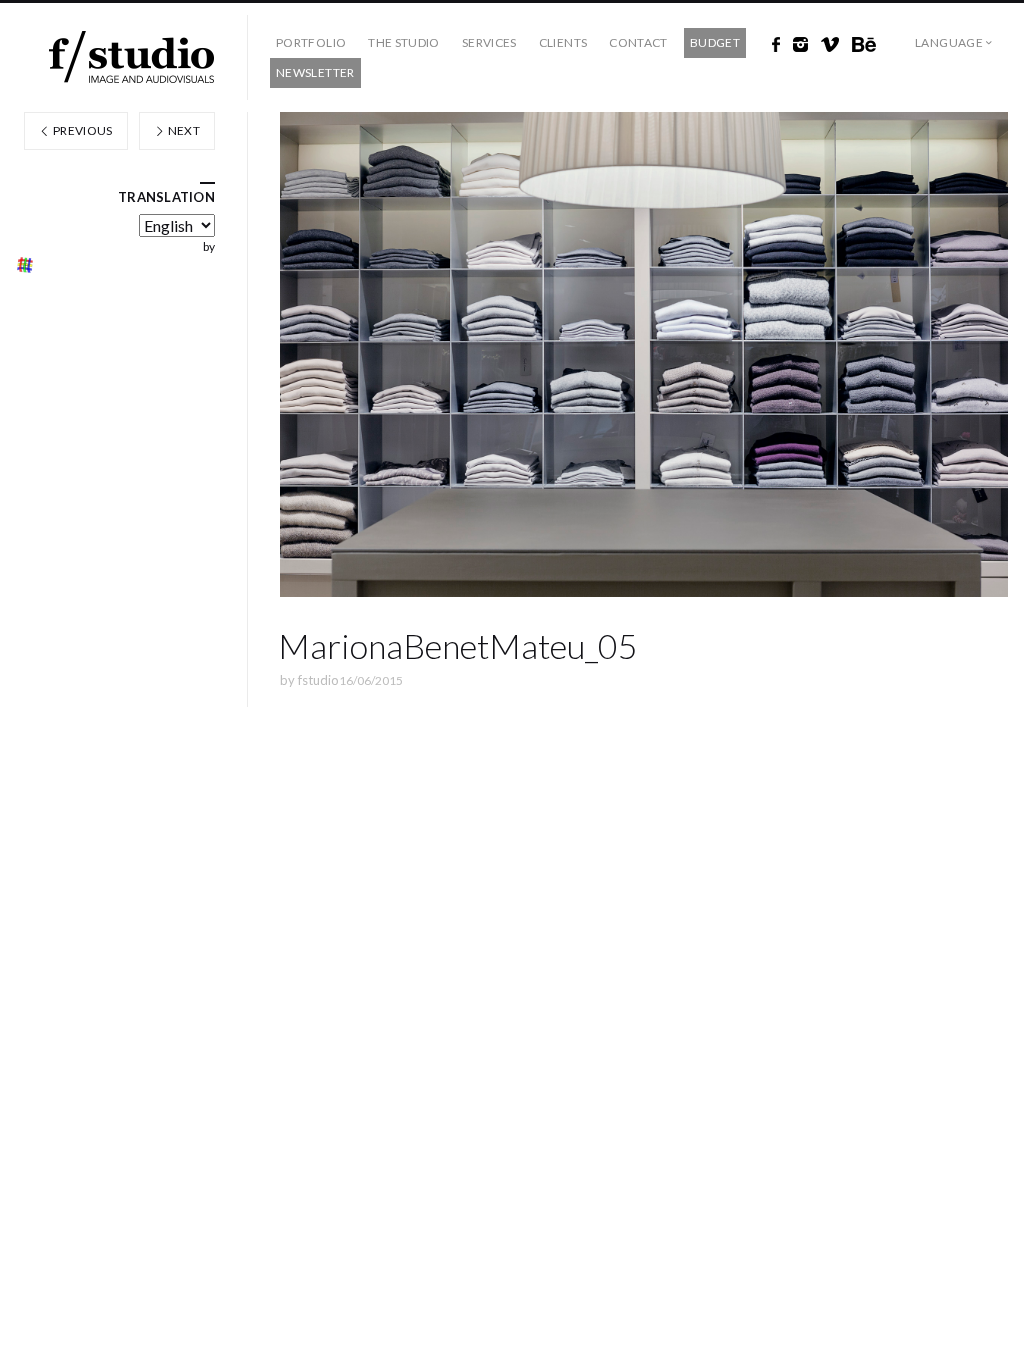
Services (489, 42)
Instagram (800, 45)
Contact (638, 42)
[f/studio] (131, 57)
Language (949, 42)
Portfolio (311, 42)
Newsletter (315, 72)
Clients (563, 42)
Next (182, 130)
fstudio (318, 680)
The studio (404, 42)
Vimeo (830, 45)
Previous (82, 130)
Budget (715, 42)
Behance (864, 45)
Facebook (776, 45)
